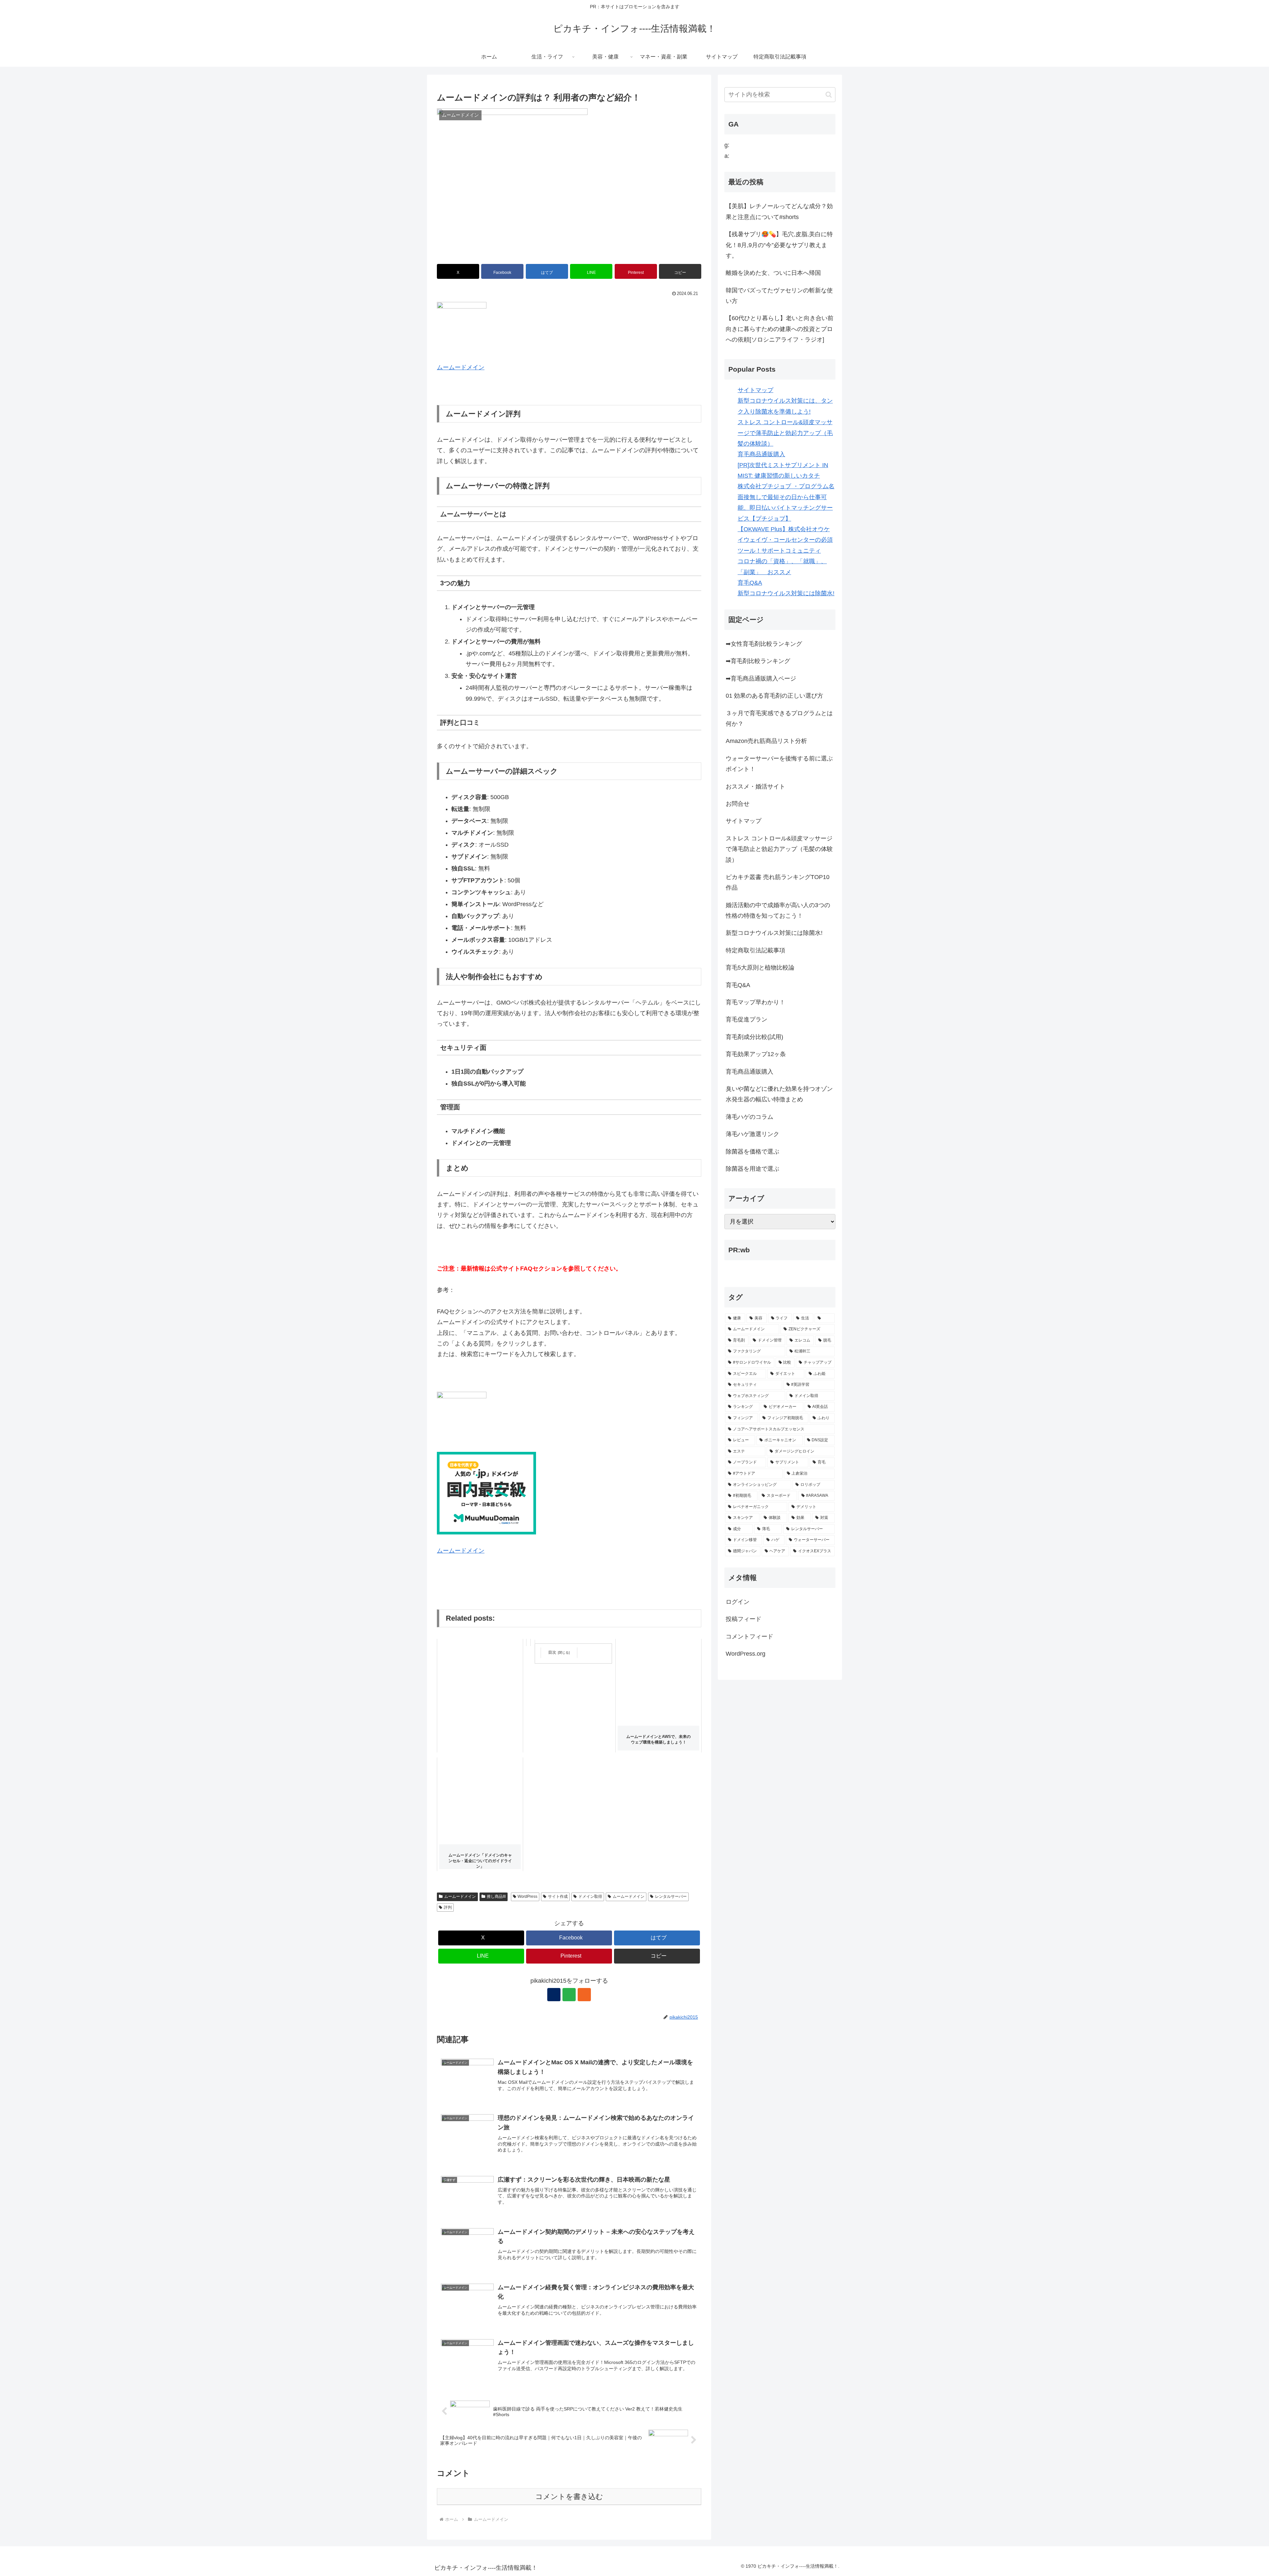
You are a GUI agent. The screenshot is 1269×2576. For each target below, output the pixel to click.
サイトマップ (755, 390)
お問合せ (738, 804)
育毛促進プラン (747, 1019)
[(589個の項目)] (825, 1318)
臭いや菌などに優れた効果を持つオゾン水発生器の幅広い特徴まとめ (779, 1094)
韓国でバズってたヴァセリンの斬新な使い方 (779, 296)
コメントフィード (750, 1637)
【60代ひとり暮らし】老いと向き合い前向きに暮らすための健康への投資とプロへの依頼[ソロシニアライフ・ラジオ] (780, 329)
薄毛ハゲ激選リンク (752, 1134)
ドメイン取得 (590, 1896)
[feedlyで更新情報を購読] (569, 1995)
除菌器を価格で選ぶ (752, 1152)
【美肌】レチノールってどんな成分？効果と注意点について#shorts (779, 211)
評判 (448, 1907)
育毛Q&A (750, 583)
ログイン (738, 1602)
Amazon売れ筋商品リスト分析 (766, 741)
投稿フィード (744, 1619)
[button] (680, 271)
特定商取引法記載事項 (755, 950)
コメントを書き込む (569, 2497)
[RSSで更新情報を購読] (584, 1995)
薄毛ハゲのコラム (750, 1117)
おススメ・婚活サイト (755, 787)
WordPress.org (746, 1654)
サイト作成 (558, 1896)
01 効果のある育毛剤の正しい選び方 (774, 696)
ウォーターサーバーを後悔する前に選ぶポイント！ (779, 764)
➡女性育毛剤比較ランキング (764, 644)
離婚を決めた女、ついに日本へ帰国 (773, 273)
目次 (552, 1652)
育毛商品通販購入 (761, 454)
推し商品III (496, 1896)
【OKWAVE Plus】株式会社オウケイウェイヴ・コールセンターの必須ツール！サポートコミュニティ (785, 540)
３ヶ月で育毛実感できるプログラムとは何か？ (779, 718)
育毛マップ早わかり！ (755, 1002)
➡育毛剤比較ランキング (758, 661)
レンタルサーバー (671, 1896)
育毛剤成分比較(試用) (754, 1037)
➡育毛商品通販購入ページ (761, 679)
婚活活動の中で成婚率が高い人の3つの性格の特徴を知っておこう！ (778, 910)
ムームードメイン (461, 367)
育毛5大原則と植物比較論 (760, 968)
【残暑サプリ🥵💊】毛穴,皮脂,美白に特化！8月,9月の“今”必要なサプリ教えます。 (779, 245)
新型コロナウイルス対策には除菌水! (786, 593)
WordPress (527, 1896)
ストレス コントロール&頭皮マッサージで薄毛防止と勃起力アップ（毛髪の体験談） (785, 433)
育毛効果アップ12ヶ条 (756, 1054)
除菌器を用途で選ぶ (752, 1169)
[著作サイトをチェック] (554, 1995)
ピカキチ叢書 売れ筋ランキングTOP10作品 (778, 882)
